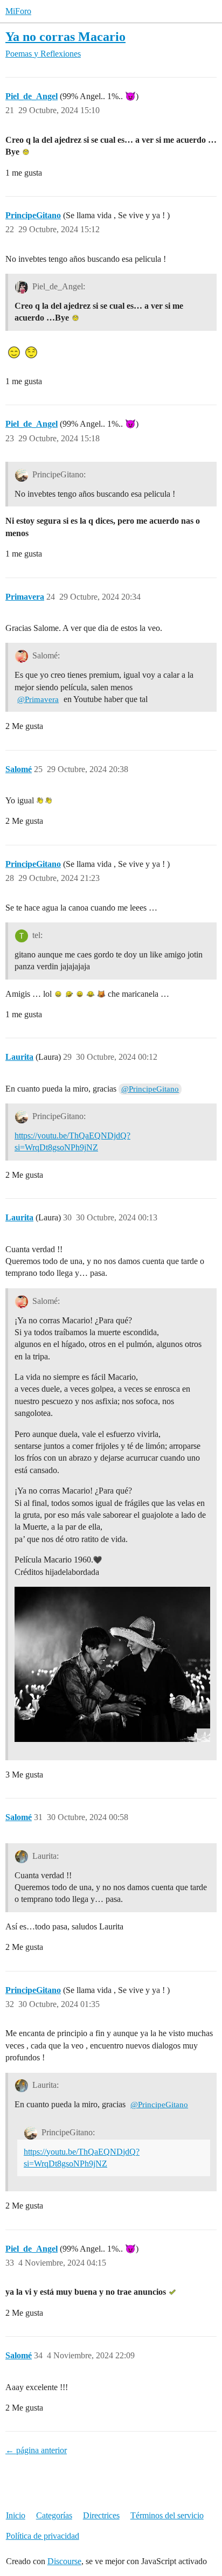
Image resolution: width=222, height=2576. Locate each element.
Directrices (101, 2515)
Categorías (54, 2515)
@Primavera (38, 699)
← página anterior (36, 2450)
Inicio (16, 2515)
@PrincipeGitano (150, 1089)
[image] (112, 1664)
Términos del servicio (167, 2515)
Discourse (64, 2561)
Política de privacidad (43, 2536)
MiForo (18, 11)
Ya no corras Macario (65, 36)
